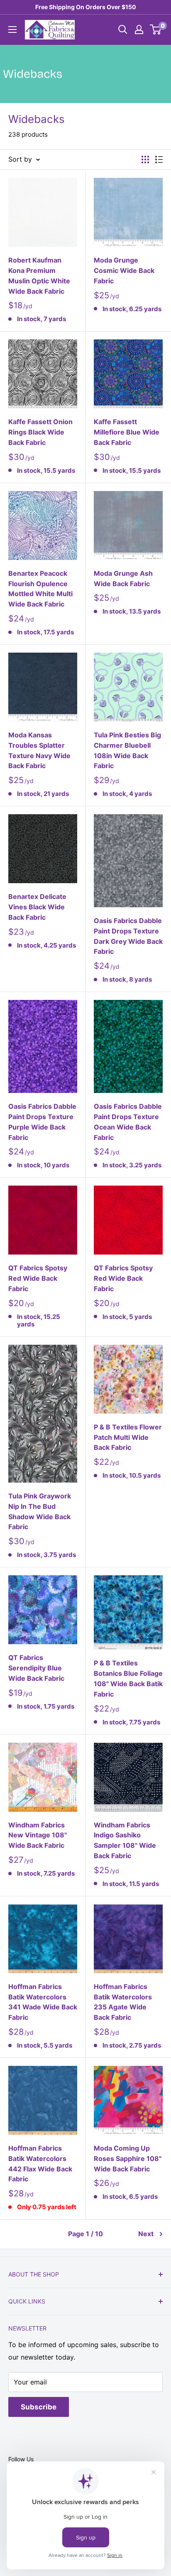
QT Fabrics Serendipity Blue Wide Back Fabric (36, 1668)
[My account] (139, 29)
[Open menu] (12, 29)
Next (146, 2234)
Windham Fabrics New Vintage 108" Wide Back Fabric (38, 1835)
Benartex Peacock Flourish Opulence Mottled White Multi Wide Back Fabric (40, 589)
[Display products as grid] (145, 160)
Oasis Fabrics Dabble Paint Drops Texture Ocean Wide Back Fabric (128, 1122)
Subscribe (39, 2407)
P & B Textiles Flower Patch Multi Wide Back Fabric (128, 1437)
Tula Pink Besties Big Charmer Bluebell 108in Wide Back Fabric (127, 750)
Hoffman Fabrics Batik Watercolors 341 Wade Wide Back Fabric (43, 2002)
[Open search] (123, 29)
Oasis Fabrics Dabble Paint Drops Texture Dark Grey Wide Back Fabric (128, 936)
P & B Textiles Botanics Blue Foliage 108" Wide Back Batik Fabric (128, 1678)
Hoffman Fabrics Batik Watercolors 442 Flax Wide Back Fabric (40, 2163)
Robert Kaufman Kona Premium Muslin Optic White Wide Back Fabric (39, 275)
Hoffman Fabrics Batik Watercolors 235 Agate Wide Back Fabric (123, 2002)
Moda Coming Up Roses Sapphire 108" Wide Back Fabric (128, 2159)
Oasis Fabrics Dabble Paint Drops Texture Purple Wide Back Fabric (42, 1122)
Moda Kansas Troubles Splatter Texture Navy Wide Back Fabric (39, 750)
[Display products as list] (159, 160)
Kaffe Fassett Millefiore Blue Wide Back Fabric (127, 432)
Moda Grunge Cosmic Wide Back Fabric (124, 270)
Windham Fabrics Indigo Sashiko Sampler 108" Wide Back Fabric (125, 1840)
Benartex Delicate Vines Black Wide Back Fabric (37, 907)
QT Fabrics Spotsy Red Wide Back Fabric (38, 1278)
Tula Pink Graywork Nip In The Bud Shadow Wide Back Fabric (40, 1511)
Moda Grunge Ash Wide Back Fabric (123, 578)
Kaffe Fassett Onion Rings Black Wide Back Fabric (40, 432)
